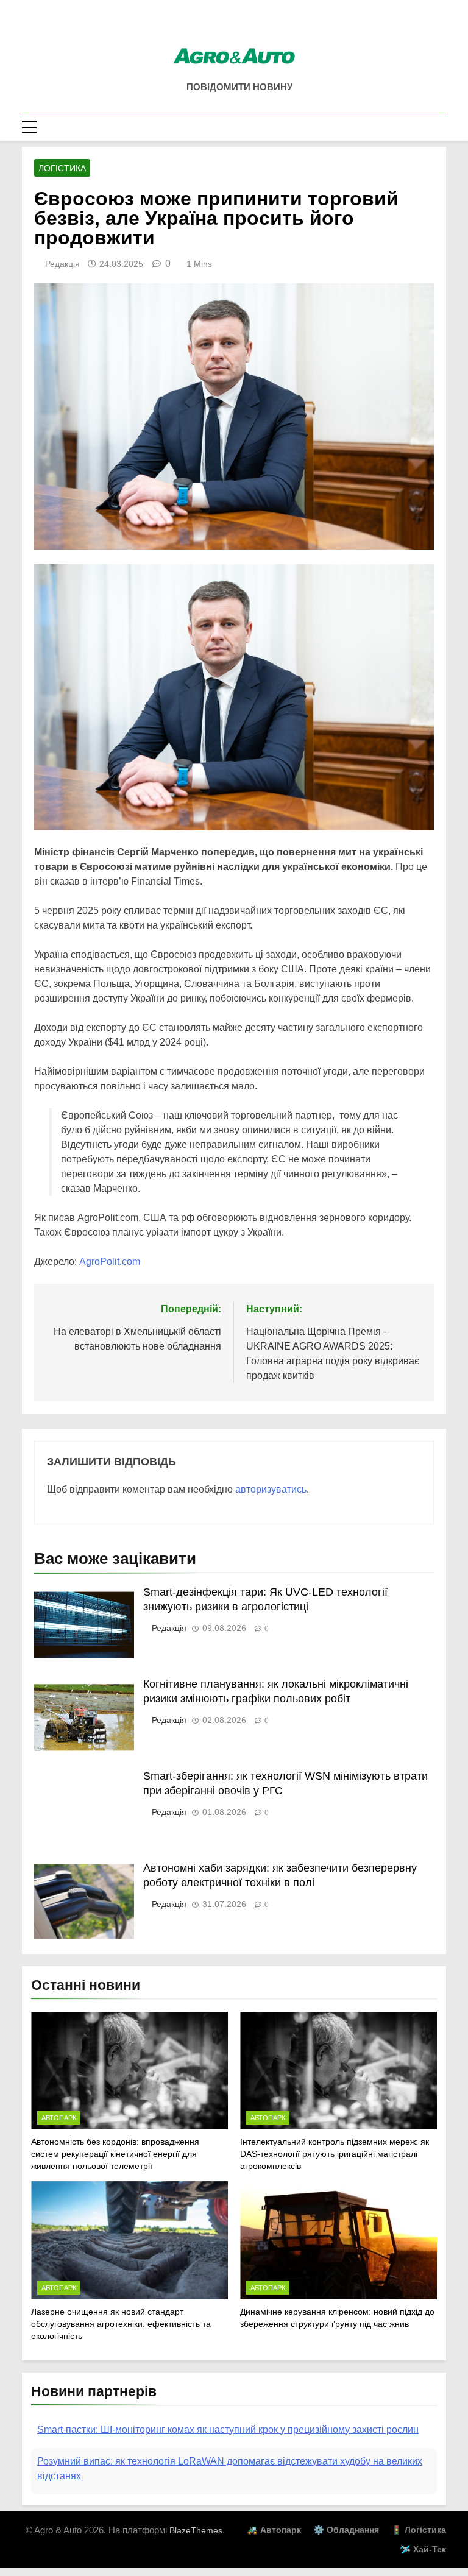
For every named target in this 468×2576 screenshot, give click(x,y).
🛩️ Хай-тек (423, 2564)
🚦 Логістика (419, 2544)
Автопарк (59, 2118)
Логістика (62, 168)
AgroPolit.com (110, 1261)
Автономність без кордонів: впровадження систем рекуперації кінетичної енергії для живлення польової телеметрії (115, 2154)
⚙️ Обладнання (346, 2544)
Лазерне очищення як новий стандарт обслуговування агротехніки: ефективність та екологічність (121, 2324)
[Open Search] (442, 127)
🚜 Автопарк (274, 2544)
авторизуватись (271, 1489)
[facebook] (234, 29)
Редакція (62, 264)
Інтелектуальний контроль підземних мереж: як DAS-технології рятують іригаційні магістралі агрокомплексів (335, 2154)
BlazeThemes (196, 2545)
